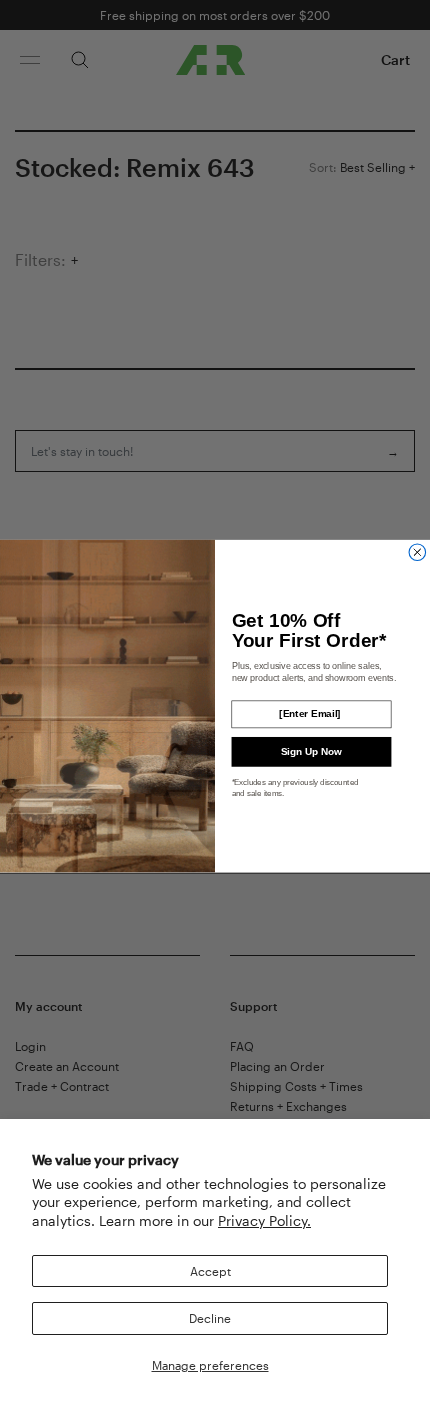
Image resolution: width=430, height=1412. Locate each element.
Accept (210, 1271)
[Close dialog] (417, 552)
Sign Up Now (311, 751)
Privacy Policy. (264, 1220)
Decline (210, 1318)
